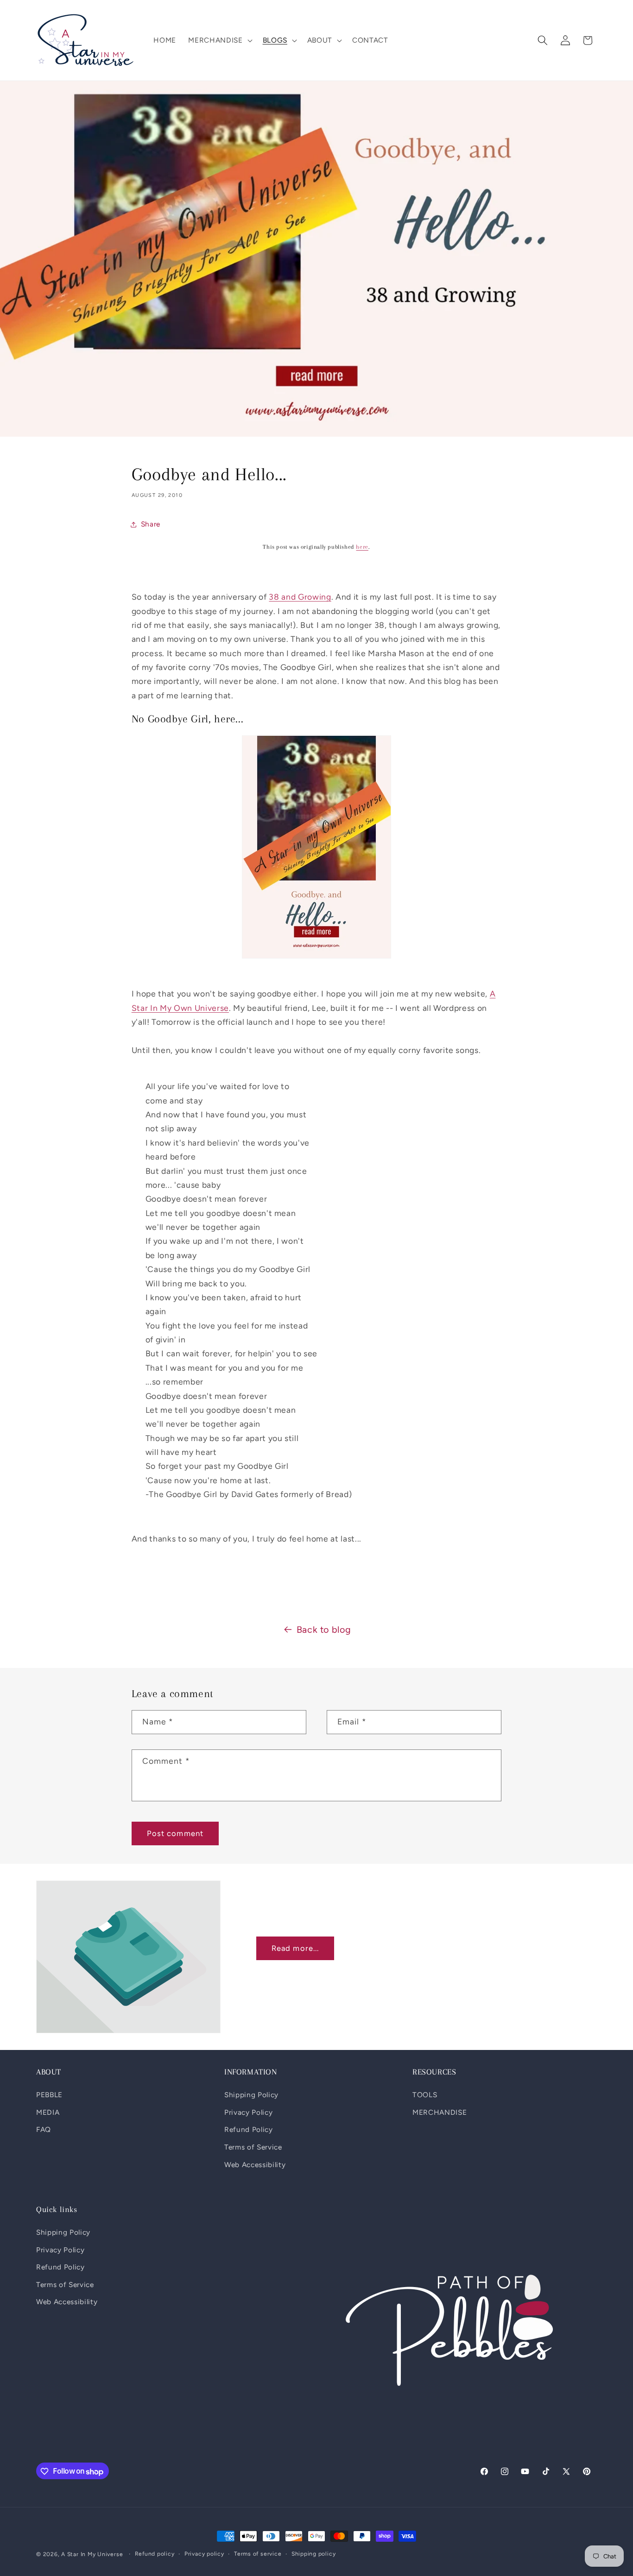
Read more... (295, 1948)
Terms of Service (253, 2147)
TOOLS (425, 2095)
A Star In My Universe (92, 2554)
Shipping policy (314, 2554)
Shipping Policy (251, 2095)
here (362, 547)
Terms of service (258, 2554)
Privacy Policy (248, 2112)
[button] (219, 40)
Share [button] (151, 524)
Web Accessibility (255, 2165)
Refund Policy (249, 2130)
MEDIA (48, 2112)
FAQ (44, 2130)
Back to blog (324, 1630)
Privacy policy (204, 2554)
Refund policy (155, 2554)
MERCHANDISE (440, 2112)
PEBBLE (49, 2095)
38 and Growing (300, 597)
